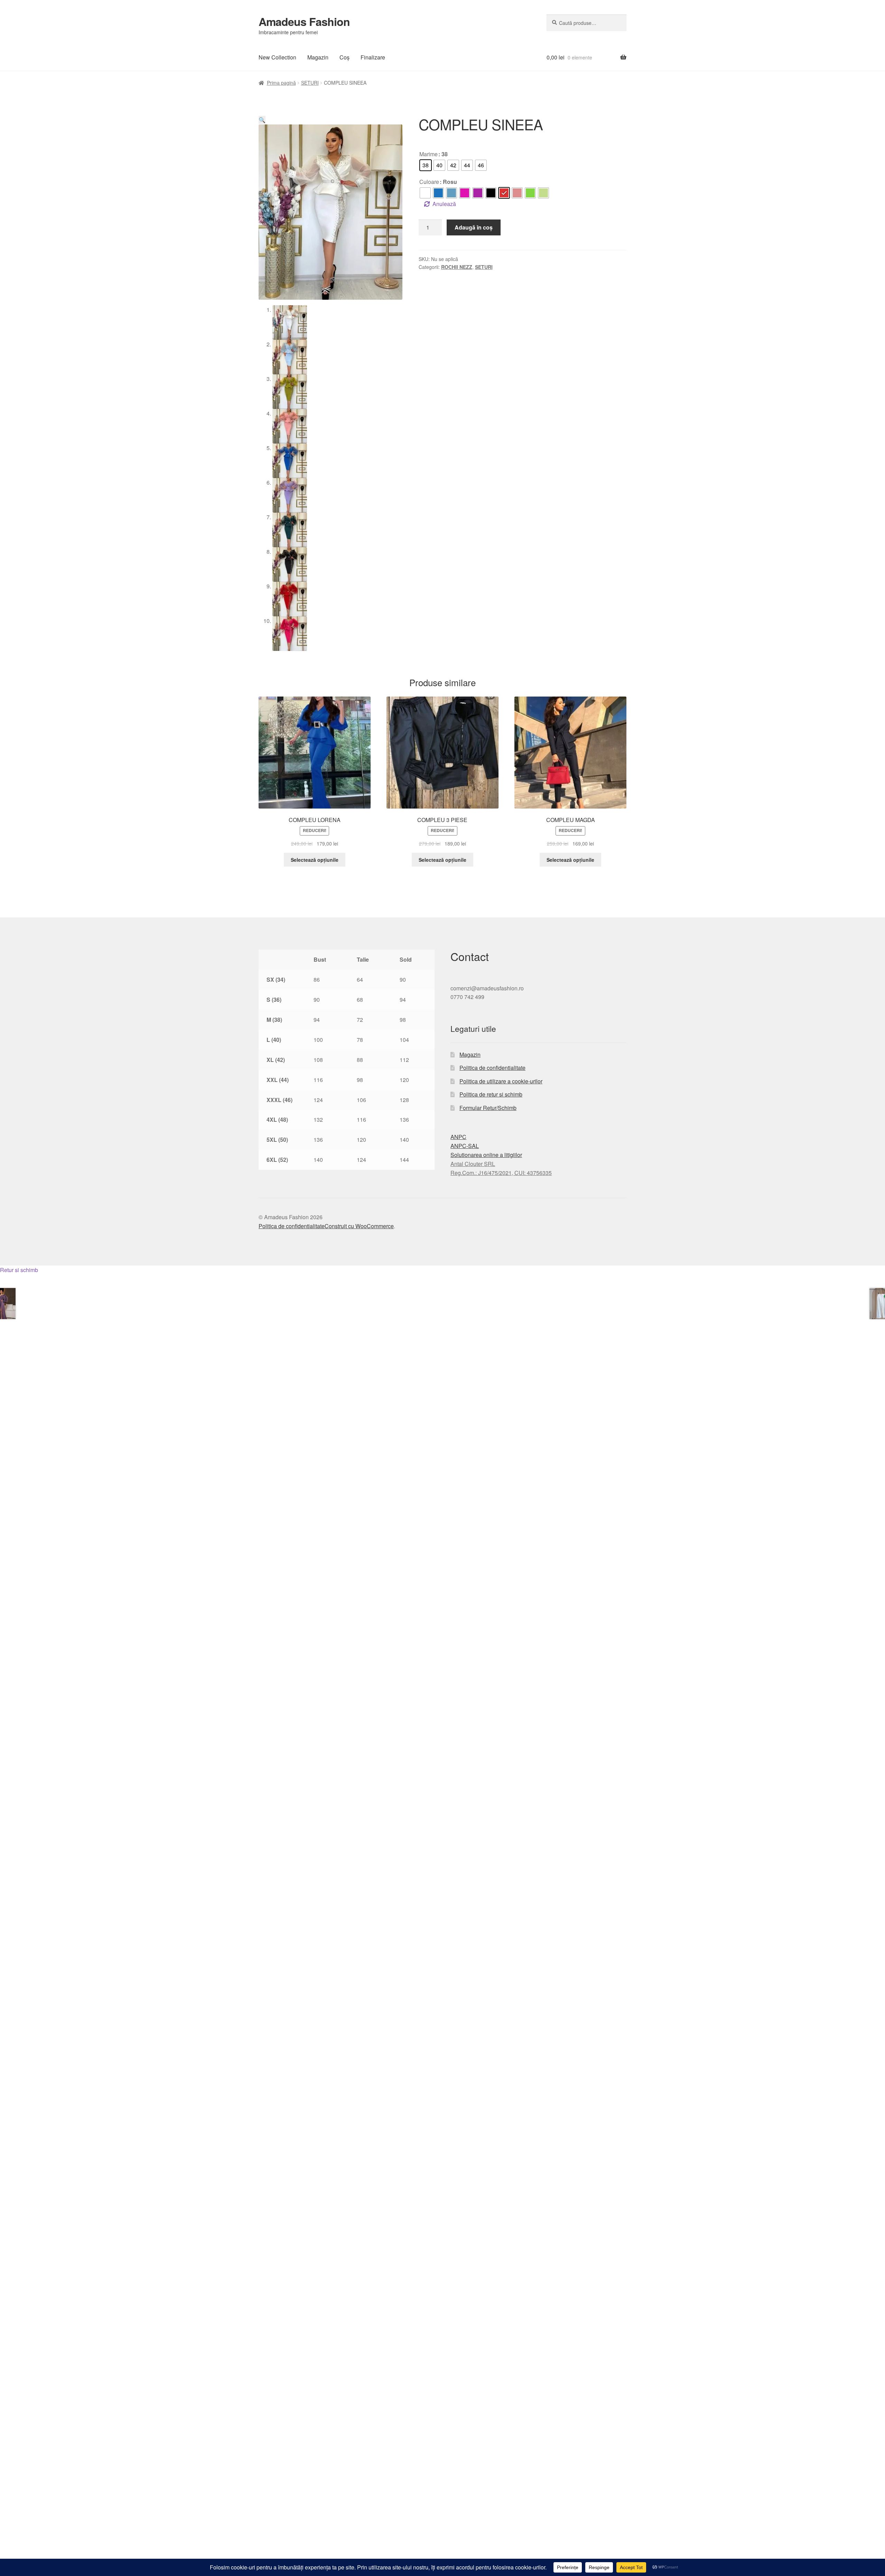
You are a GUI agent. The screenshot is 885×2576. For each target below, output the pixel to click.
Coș (344, 57)
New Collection (277, 57)
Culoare (429, 182)
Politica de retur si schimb (491, 1094)
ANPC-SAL (465, 1146)
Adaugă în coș (474, 227)
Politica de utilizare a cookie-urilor (501, 1081)
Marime (428, 154)
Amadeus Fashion (304, 21)
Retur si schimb (19, 1270)
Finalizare (373, 57)
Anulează (444, 204)
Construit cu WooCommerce (359, 1226)
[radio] (426, 165)
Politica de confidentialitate (492, 1068)
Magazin (318, 57)
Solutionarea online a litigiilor (486, 1155)
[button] (262, 120)
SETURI (310, 83)
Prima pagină (281, 83)
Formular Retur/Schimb (488, 1108)
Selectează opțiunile (315, 860)
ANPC (458, 1137)
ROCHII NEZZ (457, 267)
